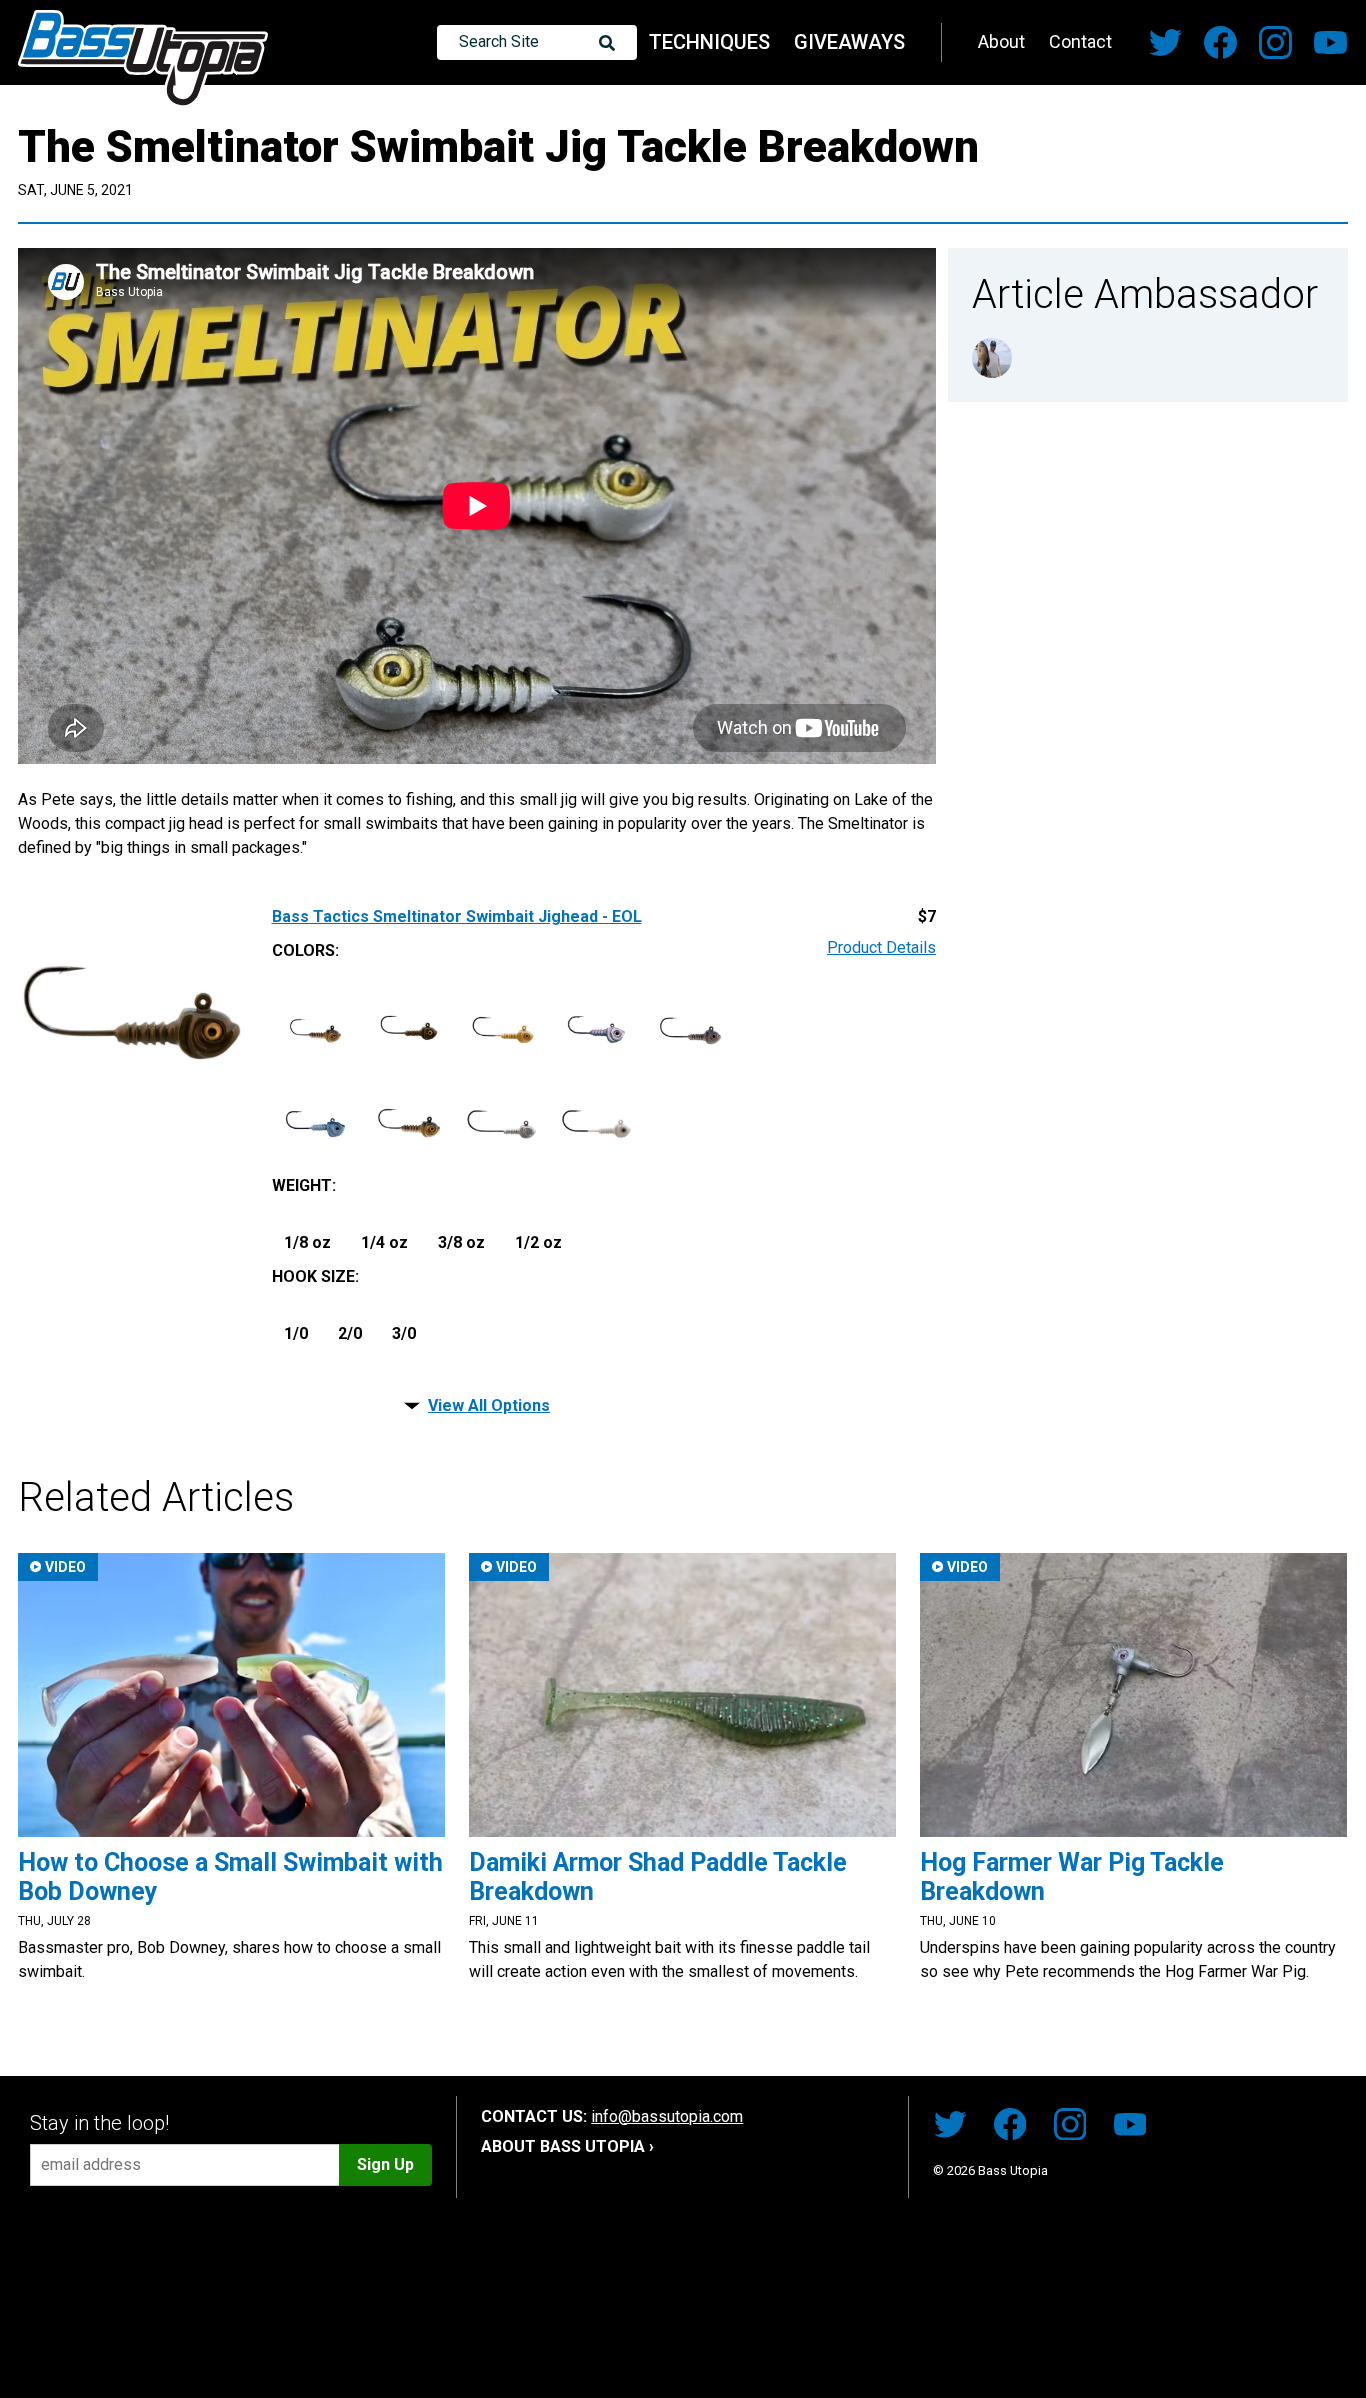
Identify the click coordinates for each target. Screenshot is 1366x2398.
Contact (1080, 41)
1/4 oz (384, 1242)
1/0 (296, 1333)
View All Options (489, 1405)
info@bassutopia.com (667, 2116)
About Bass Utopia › (567, 2146)
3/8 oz (461, 1242)
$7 (927, 917)
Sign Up (385, 2164)
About (1001, 41)
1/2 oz (538, 1242)
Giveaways (849, 42)
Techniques (709, 42)
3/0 (404, 1333)
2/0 (350, 1333)
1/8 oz (307, 1242)
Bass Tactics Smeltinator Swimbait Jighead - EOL (457, 917)
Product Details (881, 948)
